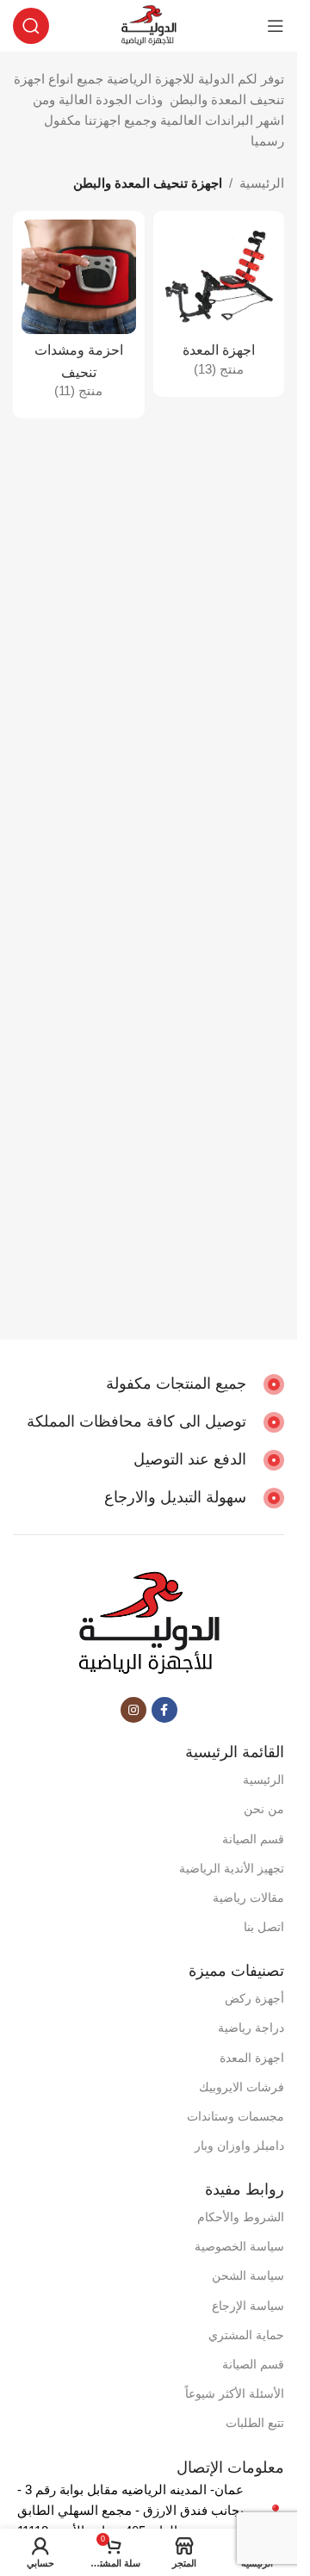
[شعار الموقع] (149, 25)
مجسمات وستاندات (236, 2116)
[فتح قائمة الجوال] (276, 26)
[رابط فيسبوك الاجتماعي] (164, 1710)
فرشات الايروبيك (242, 2087)
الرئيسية (262, 183)
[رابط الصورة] (149, 1623)
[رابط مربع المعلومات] (195, 1384)
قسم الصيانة (253, 1839)
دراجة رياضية (251, 2028)
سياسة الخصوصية (239, 2246)
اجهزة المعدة (252, 2058)
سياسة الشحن (248, 2276)
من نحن (264, 1809)
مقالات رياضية (248, 1898)
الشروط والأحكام (241, 2217)
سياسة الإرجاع (248, 2306)
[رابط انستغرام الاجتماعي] (133, 1710)
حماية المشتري (246, 2335)
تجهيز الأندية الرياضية (232, 1868)
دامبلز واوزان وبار (239, 2146)
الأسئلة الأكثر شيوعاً (235, 2393)
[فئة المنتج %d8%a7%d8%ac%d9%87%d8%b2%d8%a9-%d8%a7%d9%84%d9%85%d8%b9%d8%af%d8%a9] (219, 304)
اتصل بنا (264, 1927)
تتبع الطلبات (255, 2423)
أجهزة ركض (254, 1998)
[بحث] (31, 26)
